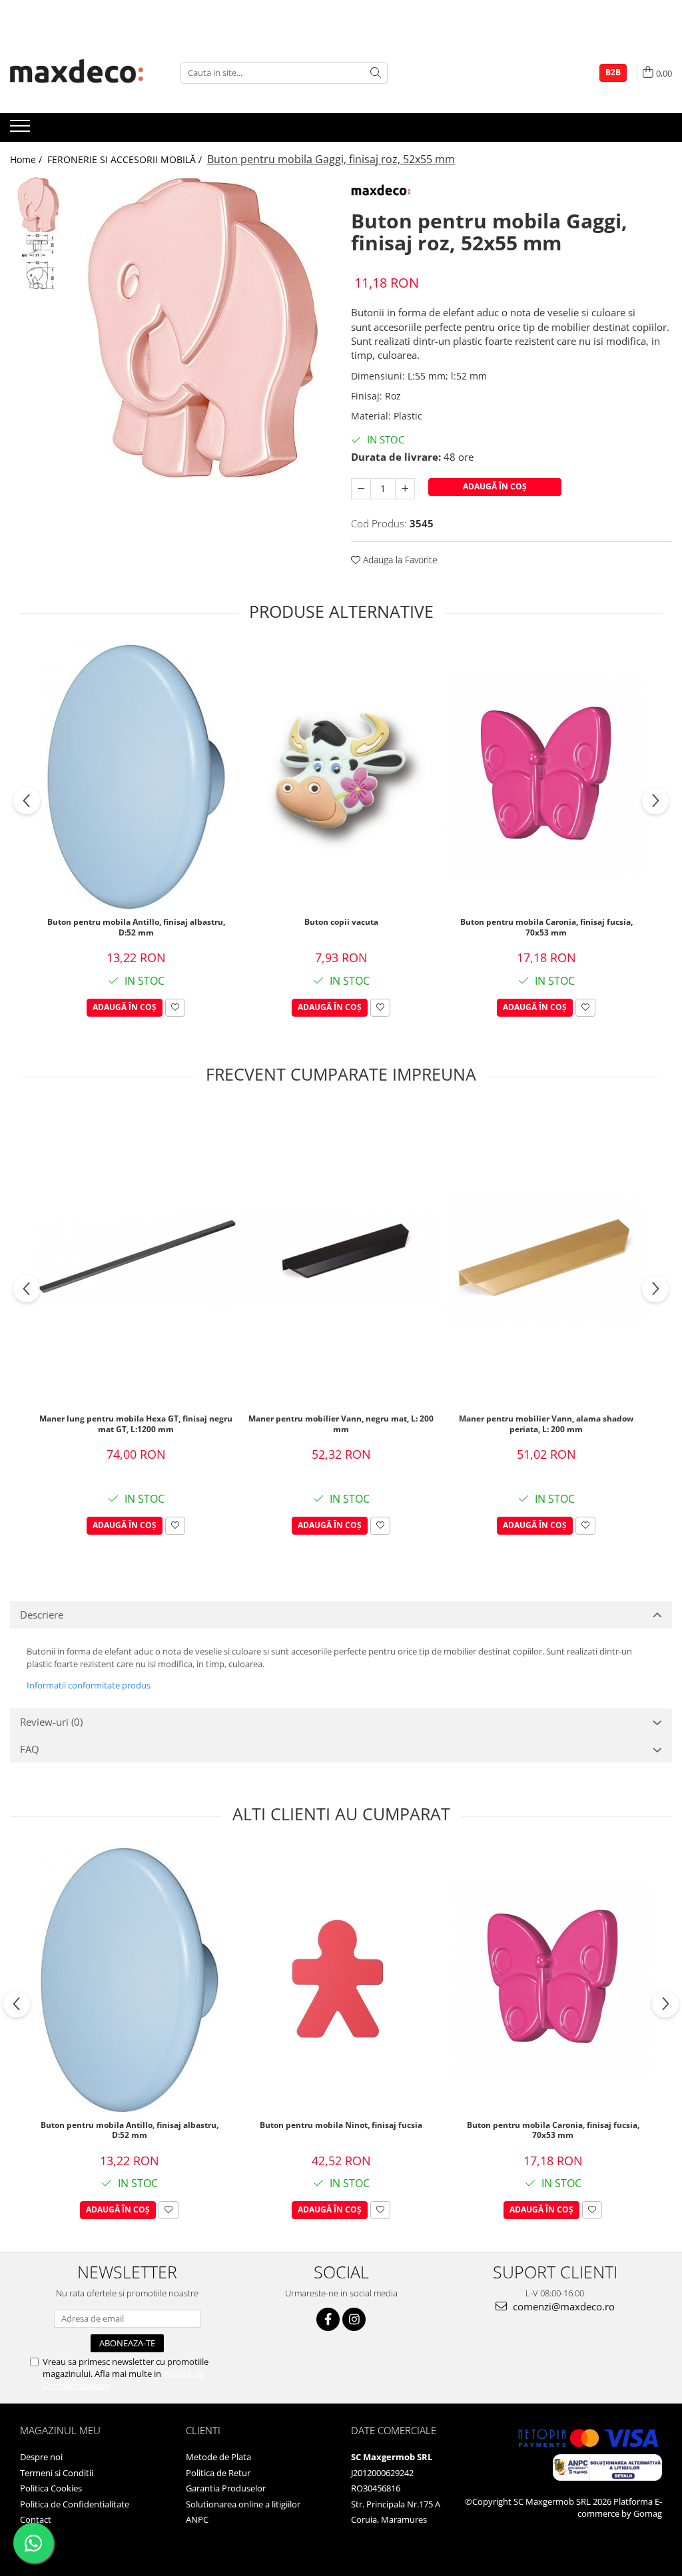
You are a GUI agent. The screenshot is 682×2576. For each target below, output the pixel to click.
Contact (36, 2519)
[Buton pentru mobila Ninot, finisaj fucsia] (341, 1980)
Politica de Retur (218, 2473)
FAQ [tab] (30, 1749)
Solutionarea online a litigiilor (243, 2504)
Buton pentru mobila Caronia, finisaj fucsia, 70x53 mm (546, 927)
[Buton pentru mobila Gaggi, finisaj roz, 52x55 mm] (202, 328)
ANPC (197, 2519)
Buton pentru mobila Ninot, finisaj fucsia (341, 2125)
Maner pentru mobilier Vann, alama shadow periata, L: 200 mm (546, 1424)
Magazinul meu (60, 2430)
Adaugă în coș (495, 486)
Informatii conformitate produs (89, 1685)
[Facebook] (328, 2319)
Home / (27, 159)
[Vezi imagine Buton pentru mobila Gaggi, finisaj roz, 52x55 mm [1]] (38, 261)
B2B (613, 72)
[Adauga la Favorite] (175, 1008)
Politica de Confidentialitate (75, 2504)
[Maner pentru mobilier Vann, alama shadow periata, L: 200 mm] (546, 1257)
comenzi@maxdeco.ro (562, 2306)
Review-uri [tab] (51, 1722)
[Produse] (22, 130)
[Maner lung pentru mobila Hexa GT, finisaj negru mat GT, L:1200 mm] (136, 1257)
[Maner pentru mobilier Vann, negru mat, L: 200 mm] (341, 1257)
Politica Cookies (51, 2488)
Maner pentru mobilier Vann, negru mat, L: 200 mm (341, 1424)
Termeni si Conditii (57, 2473)
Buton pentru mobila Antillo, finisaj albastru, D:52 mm (136, 927)
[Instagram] (354, 2319)
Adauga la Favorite (399, 560)
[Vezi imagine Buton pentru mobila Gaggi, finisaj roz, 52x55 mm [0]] (38, 205)
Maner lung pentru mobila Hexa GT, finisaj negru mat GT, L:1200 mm (136, 1424)
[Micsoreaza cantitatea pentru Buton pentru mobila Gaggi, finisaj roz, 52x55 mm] (361, 489)
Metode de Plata (218, 2457)
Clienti (203, 2430)
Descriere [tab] (42, 1615)
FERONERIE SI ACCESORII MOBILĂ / (126, 159)
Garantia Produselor (226, 2488)
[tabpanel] (202, 328)
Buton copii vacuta (341, 922)
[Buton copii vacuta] (341, 777)
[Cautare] (376, 73)
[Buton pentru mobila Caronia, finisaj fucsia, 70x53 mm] (546, 777)
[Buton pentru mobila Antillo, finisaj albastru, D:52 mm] (136, 777)
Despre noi (41, 2457)
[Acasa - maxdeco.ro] (77, 73)
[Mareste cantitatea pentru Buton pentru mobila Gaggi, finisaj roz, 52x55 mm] (405, 489)
